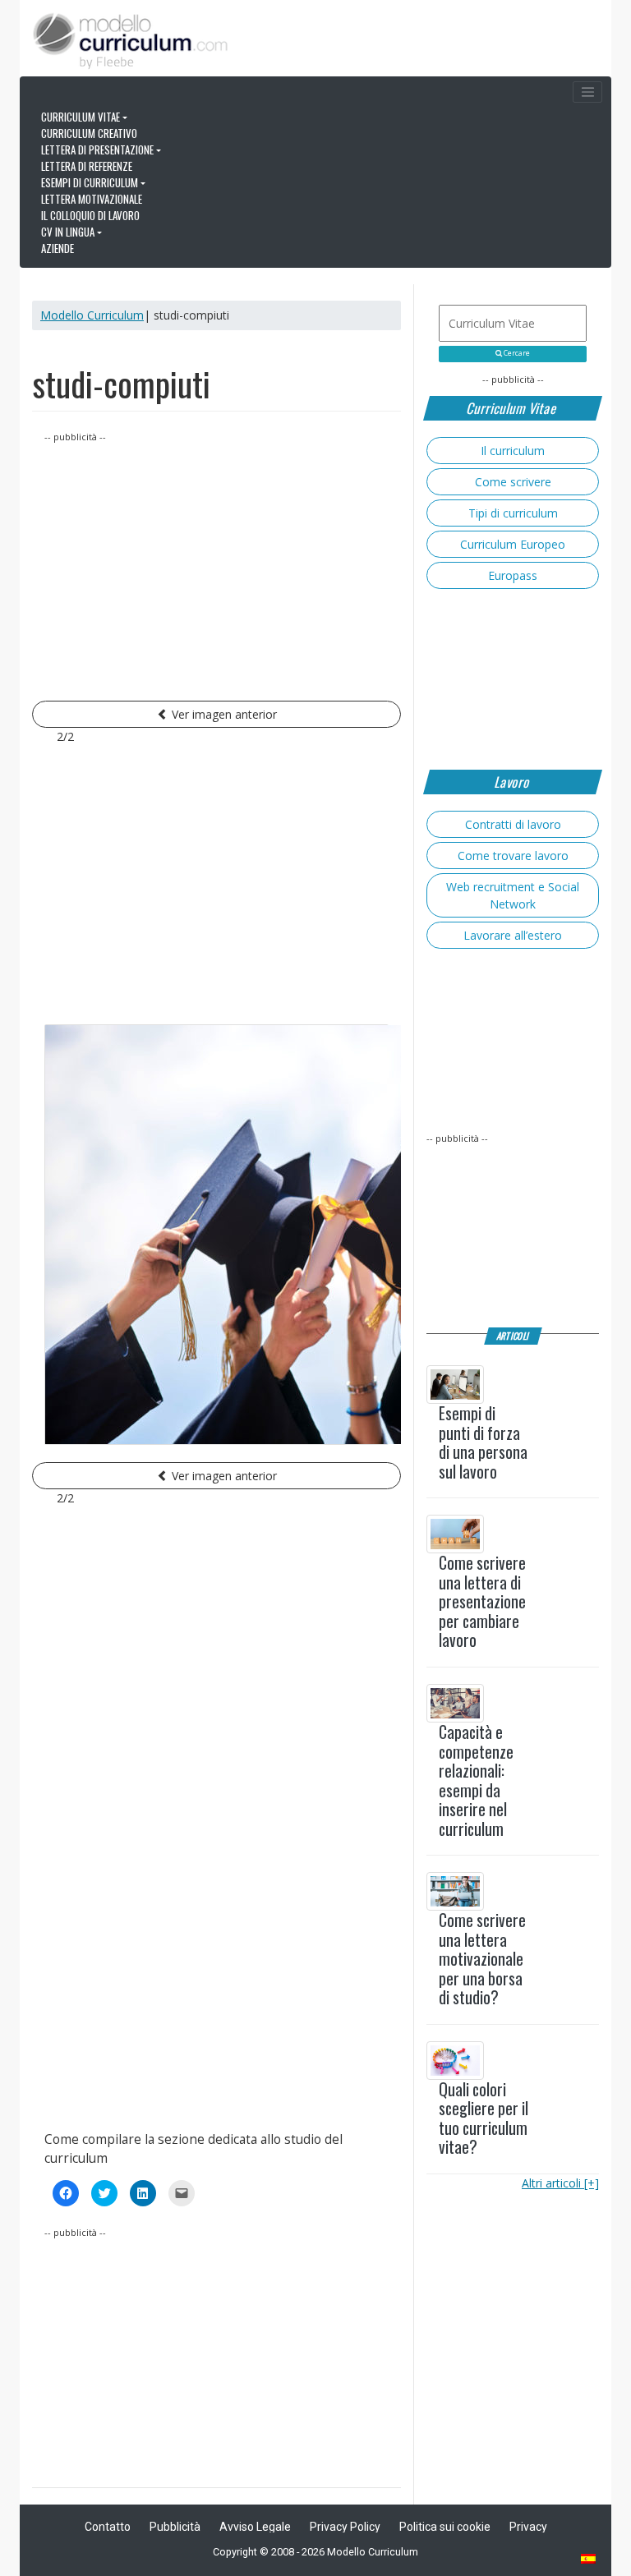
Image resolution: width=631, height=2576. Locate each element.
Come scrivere (513, 482)
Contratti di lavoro (513, 824)
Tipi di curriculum (513, 513)
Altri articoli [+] (560, 2183)
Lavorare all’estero (513, 935)
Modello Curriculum (92, 315)
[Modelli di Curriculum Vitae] (589, 2560)
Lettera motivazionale (92, 199)
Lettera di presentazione (97, 149)
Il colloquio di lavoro (90, 215)
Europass (513, 575)
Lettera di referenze (87, 166)
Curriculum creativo (89, 133)
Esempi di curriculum (90, 182)
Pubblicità (175, 2527)
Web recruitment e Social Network (513, 895)
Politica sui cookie (445, 2527)
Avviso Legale (255, 2527)
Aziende (58, 248)
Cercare (516, 353)
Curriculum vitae (81, 117)
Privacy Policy (345, 2527)
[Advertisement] (216, 560)
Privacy (528, 2527)
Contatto (108, 2527)
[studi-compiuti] (216, 1235)
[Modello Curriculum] (131, 39)
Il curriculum (513, 451)
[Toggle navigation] (587, 92)
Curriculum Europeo (513, 544)
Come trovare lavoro (513, 856)
